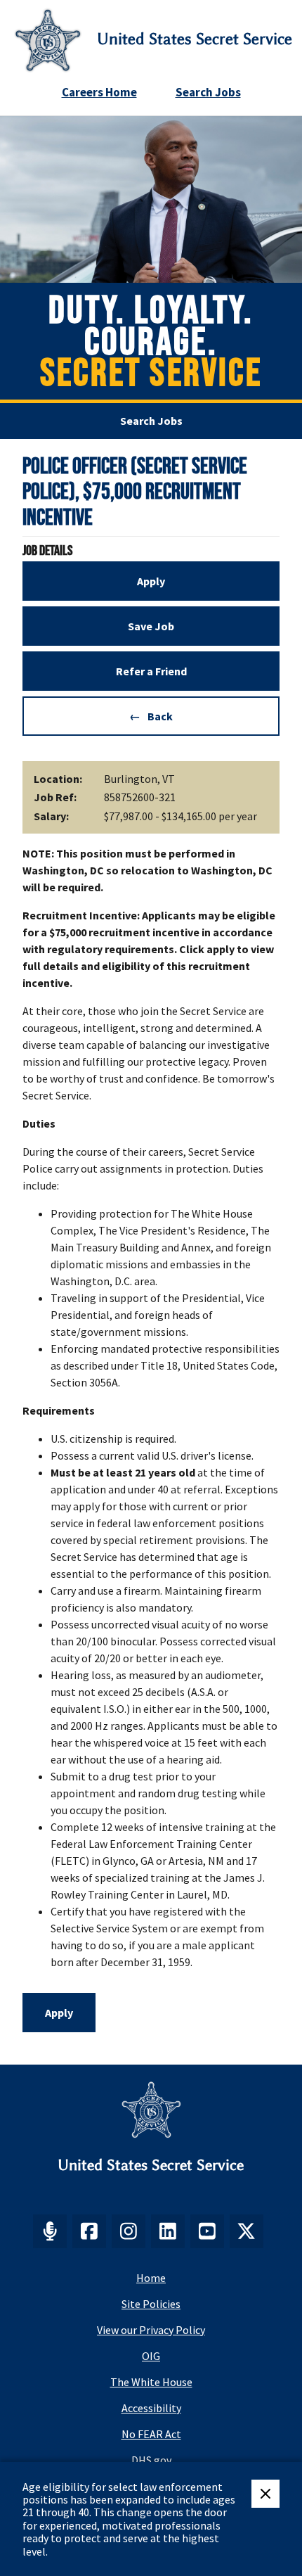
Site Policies (151, 2304)
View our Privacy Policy (151, 2330)
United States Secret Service (195, 39)
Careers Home (99, 92)
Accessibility (151, 2408)
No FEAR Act (151, 2434)
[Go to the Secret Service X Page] (247, 2231)
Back (160, 716)
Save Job (151, 626)
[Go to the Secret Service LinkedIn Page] (168, 2231)
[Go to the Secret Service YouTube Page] (207, 2231)
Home (151, 2278)
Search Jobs (208, 92)
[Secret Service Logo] (48, 40)
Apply (151, 581)
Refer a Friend (151, 671)
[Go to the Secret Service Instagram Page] (129, 2231)
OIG (151, 2356)
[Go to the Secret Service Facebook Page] (89, 2231)
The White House (151, 2382)
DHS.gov (151, 2460)
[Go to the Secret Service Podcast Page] (50, 2231)
